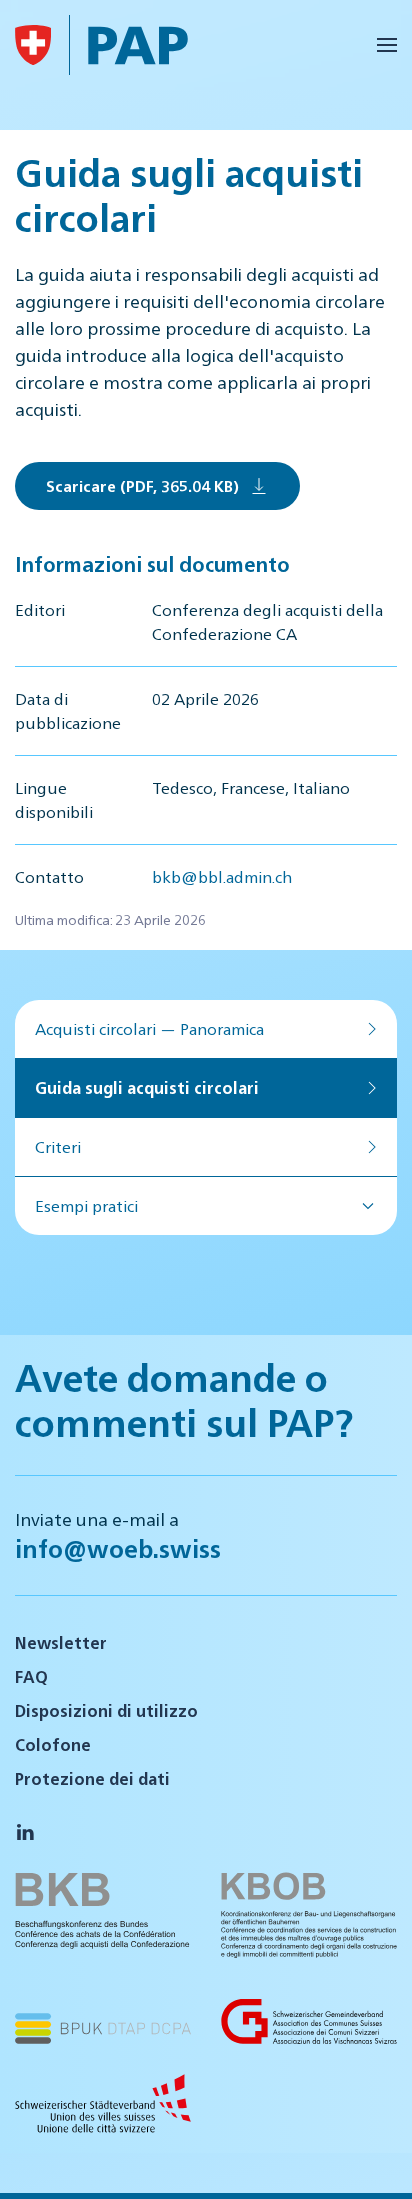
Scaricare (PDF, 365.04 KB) (142, 485)
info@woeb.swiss (118, 1548)
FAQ (31, 1676)
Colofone (53, 1744)
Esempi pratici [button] (86, 1205)
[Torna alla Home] (33, 45)
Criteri (58, 1146)
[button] (387, 45)
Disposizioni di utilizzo (106, 1710)
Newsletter (61, 1642)
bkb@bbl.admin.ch (222, 876)
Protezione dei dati (92, 1778)
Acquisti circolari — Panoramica (149, 1028)
